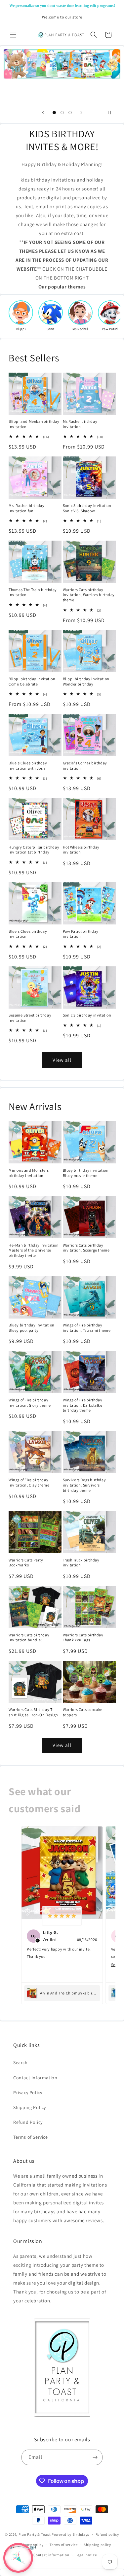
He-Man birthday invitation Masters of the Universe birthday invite (34, 1250)
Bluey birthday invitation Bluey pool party (32, 1328)
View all (62, 1060)
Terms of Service (31, 2137)
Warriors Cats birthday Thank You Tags (83, 1638)
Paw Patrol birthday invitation (81, 934)
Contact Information (35, 2078)
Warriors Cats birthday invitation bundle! (29, 1638)
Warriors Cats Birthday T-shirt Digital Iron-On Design (33, 1712)
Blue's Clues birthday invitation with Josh (28, 766)
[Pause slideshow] (113, 113)
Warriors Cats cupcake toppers (83, 1712)
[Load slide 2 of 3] (62, 113)
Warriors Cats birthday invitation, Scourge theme (86, 1248)
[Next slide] (81, 113)
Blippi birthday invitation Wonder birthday (86, 681)
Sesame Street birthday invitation (30, 1018)
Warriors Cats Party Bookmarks (26, 1563)
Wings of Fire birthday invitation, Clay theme (29, 1482)
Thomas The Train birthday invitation (33, 592)
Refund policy (107, 2534)
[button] (13, 35)
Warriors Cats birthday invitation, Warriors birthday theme (89, 595)
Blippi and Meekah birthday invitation (34, 424)
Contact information (51, 2555)
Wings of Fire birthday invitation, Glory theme (30, 1403)
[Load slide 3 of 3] (70, 113)
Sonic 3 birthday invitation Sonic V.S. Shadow (87, 508)
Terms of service (63, 2545)
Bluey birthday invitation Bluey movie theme (86, 1173)
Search (21, 2062)
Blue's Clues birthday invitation (28, 934)
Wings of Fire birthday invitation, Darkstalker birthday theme (83, 1405)
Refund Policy (28, 2122)
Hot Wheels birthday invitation (81, 850)
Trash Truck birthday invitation (81, 1563)
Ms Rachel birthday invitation (80, 424)
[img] (62, 1916)
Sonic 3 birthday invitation (87, 1015)
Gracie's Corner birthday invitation (85, 766)
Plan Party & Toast (35, 2534)
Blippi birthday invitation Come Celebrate (32, 681)
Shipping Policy (30, 2107)
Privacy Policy (28, 2092)
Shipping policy (97, 2545)
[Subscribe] (95, 2457)
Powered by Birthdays (70, 2534)
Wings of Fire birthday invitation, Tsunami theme (87, 1328)
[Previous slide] (43, 113)
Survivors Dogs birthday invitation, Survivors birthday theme (84, 1485)
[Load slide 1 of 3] (54, 113)
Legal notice (86, 2555)
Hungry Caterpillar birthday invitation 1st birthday (34, 850)
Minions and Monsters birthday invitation (29, 1173)
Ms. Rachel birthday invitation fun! (26, 508)
